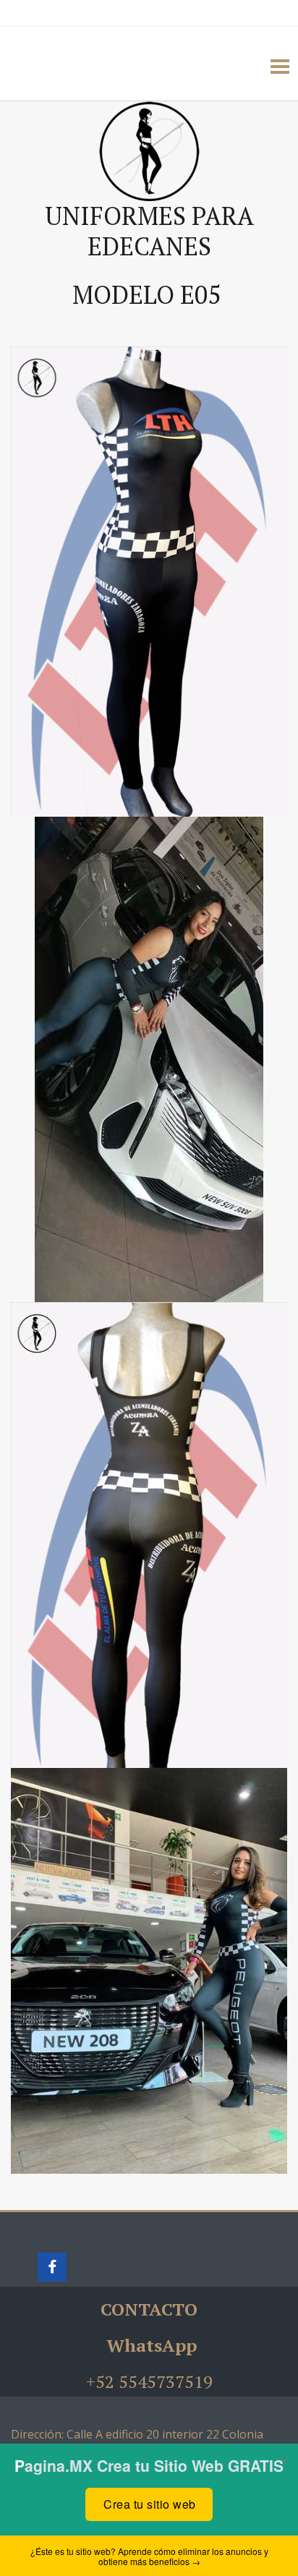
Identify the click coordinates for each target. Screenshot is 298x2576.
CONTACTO (149, 2309)
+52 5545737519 (149, 2381)
